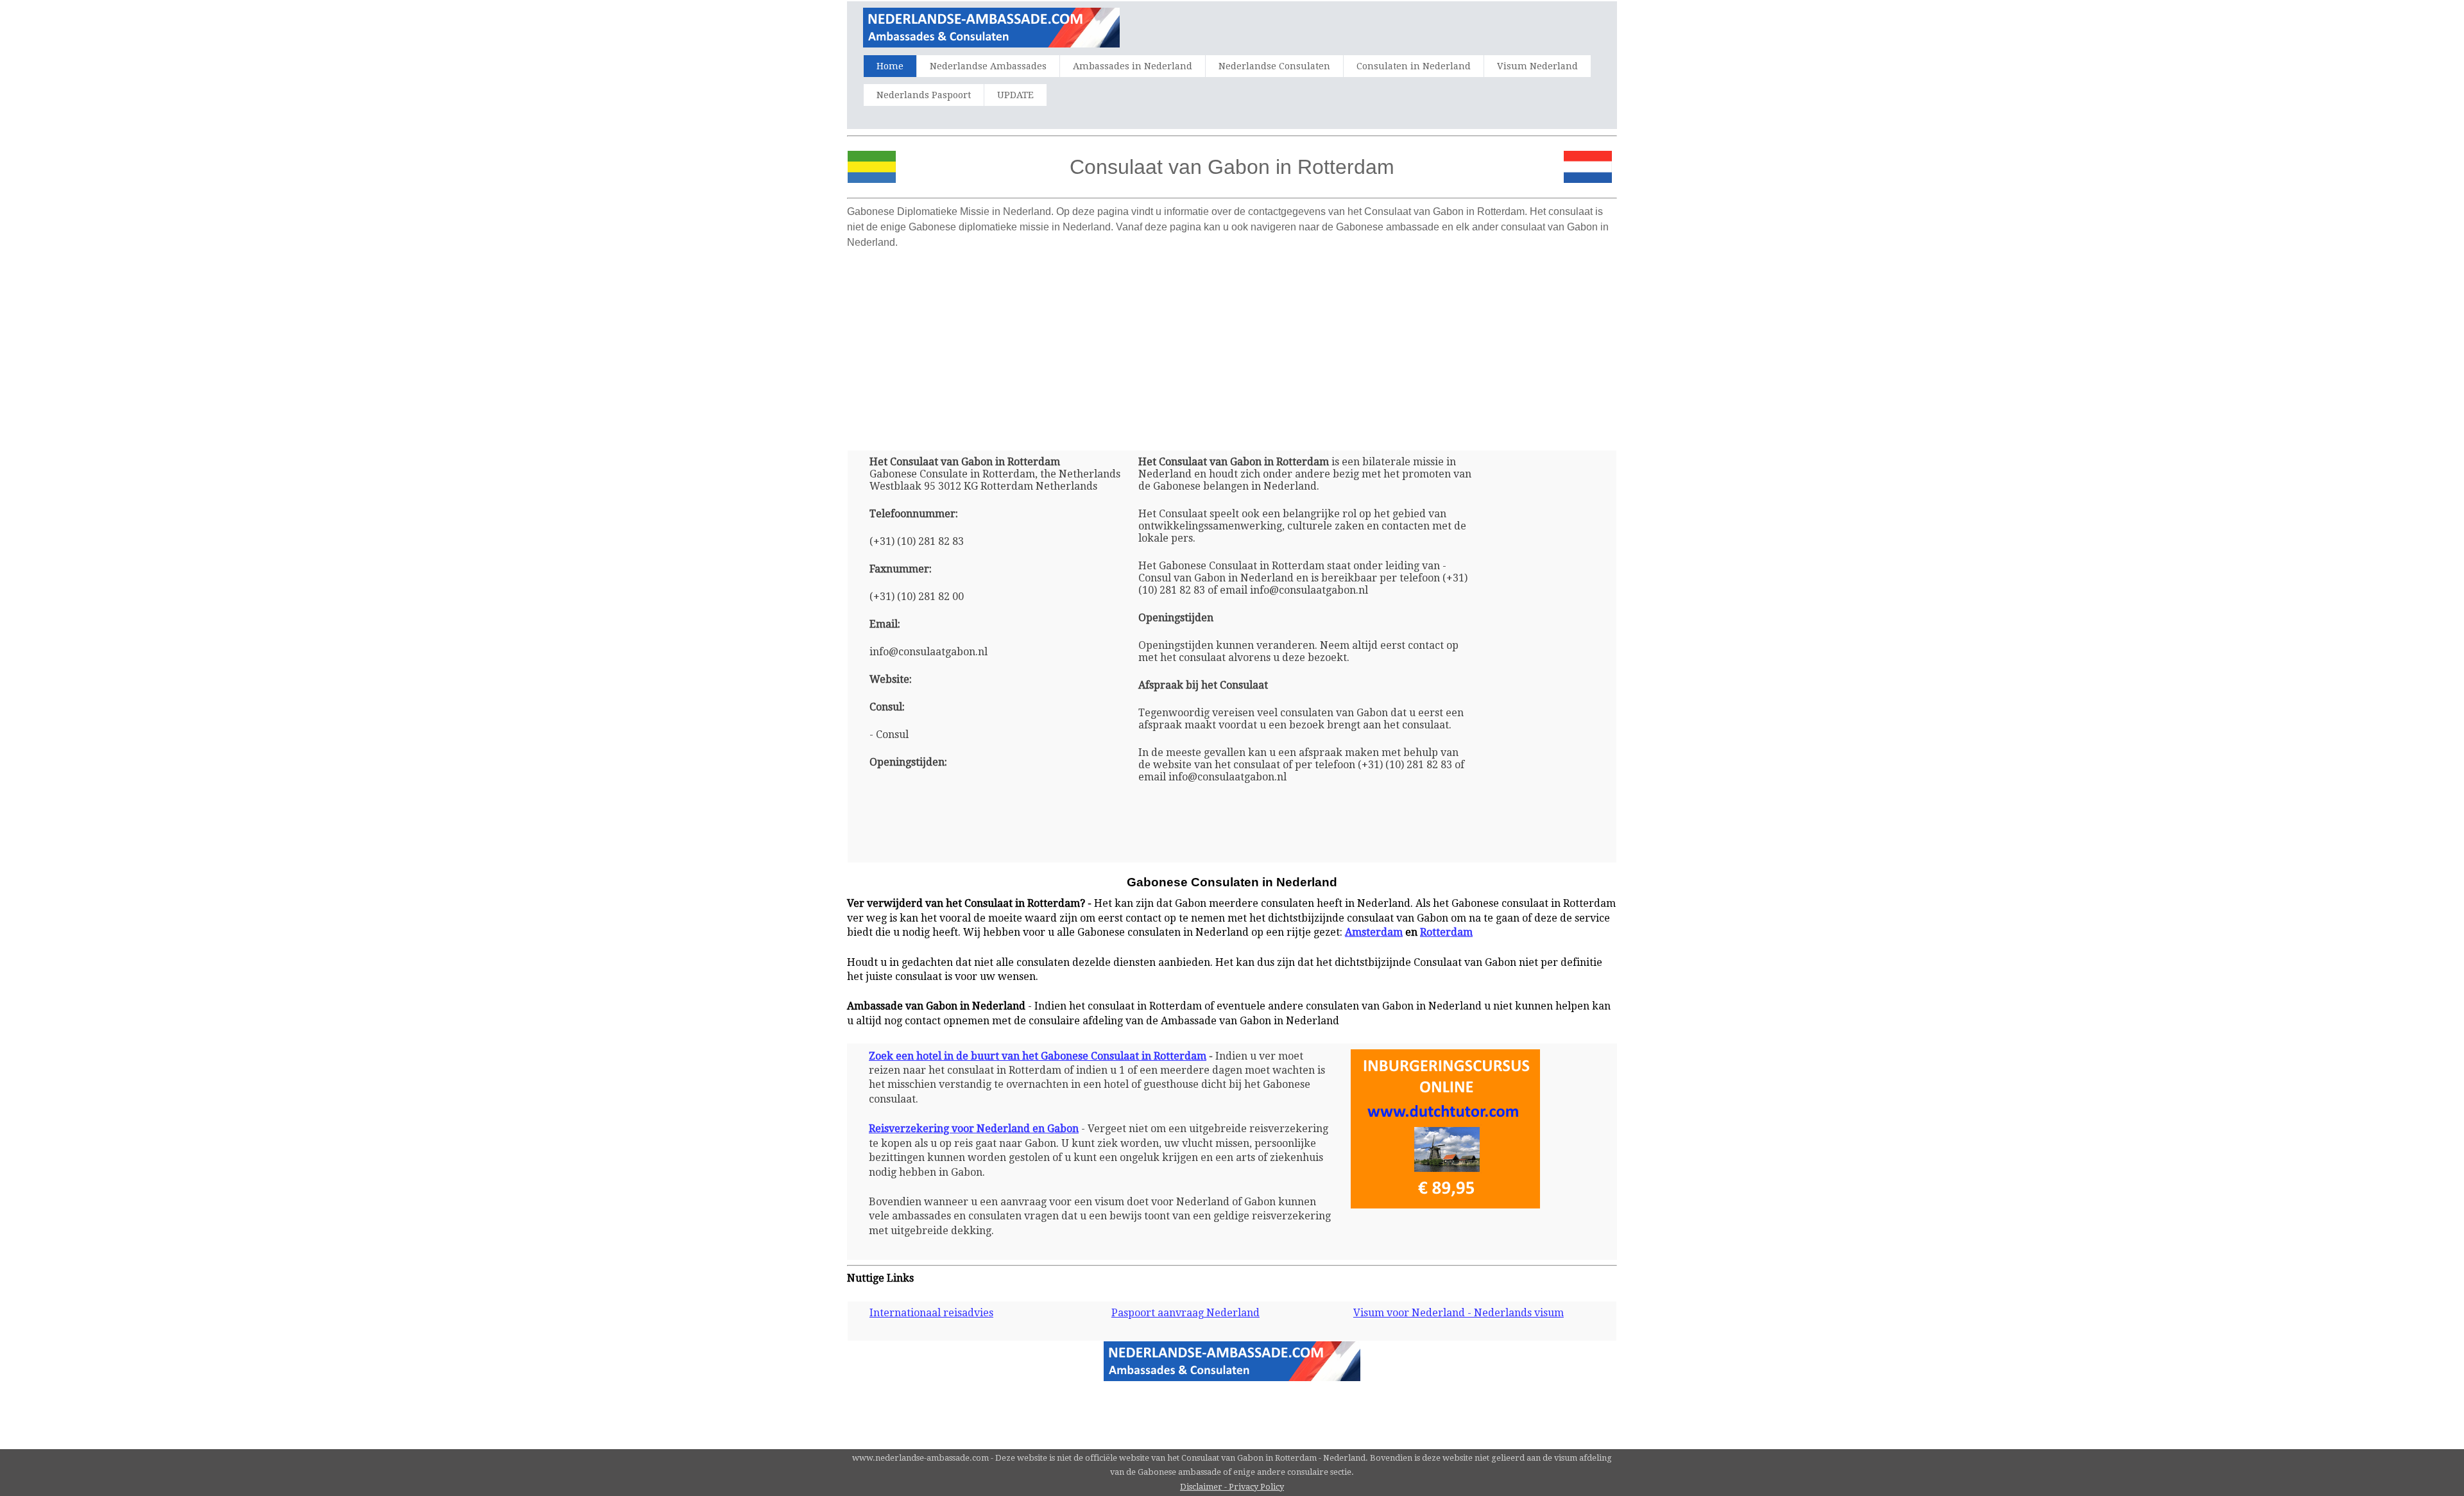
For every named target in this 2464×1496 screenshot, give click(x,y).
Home (890, 66)
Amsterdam (1374, 932)
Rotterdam (1446, 932)
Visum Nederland (1537, 66)
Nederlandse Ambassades (988, 66)
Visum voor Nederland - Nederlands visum (1459, 1313)
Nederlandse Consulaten (1274, 66)
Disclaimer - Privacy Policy (1232, 1487)
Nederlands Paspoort (924, 95)
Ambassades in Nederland (1133, 66)
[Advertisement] (1232, 345)
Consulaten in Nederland (1414, 66)
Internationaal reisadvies (931, 1313)
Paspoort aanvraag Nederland (1185, 1313)
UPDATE (1015, 95)
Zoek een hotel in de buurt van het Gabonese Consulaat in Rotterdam (1038, 1056)
